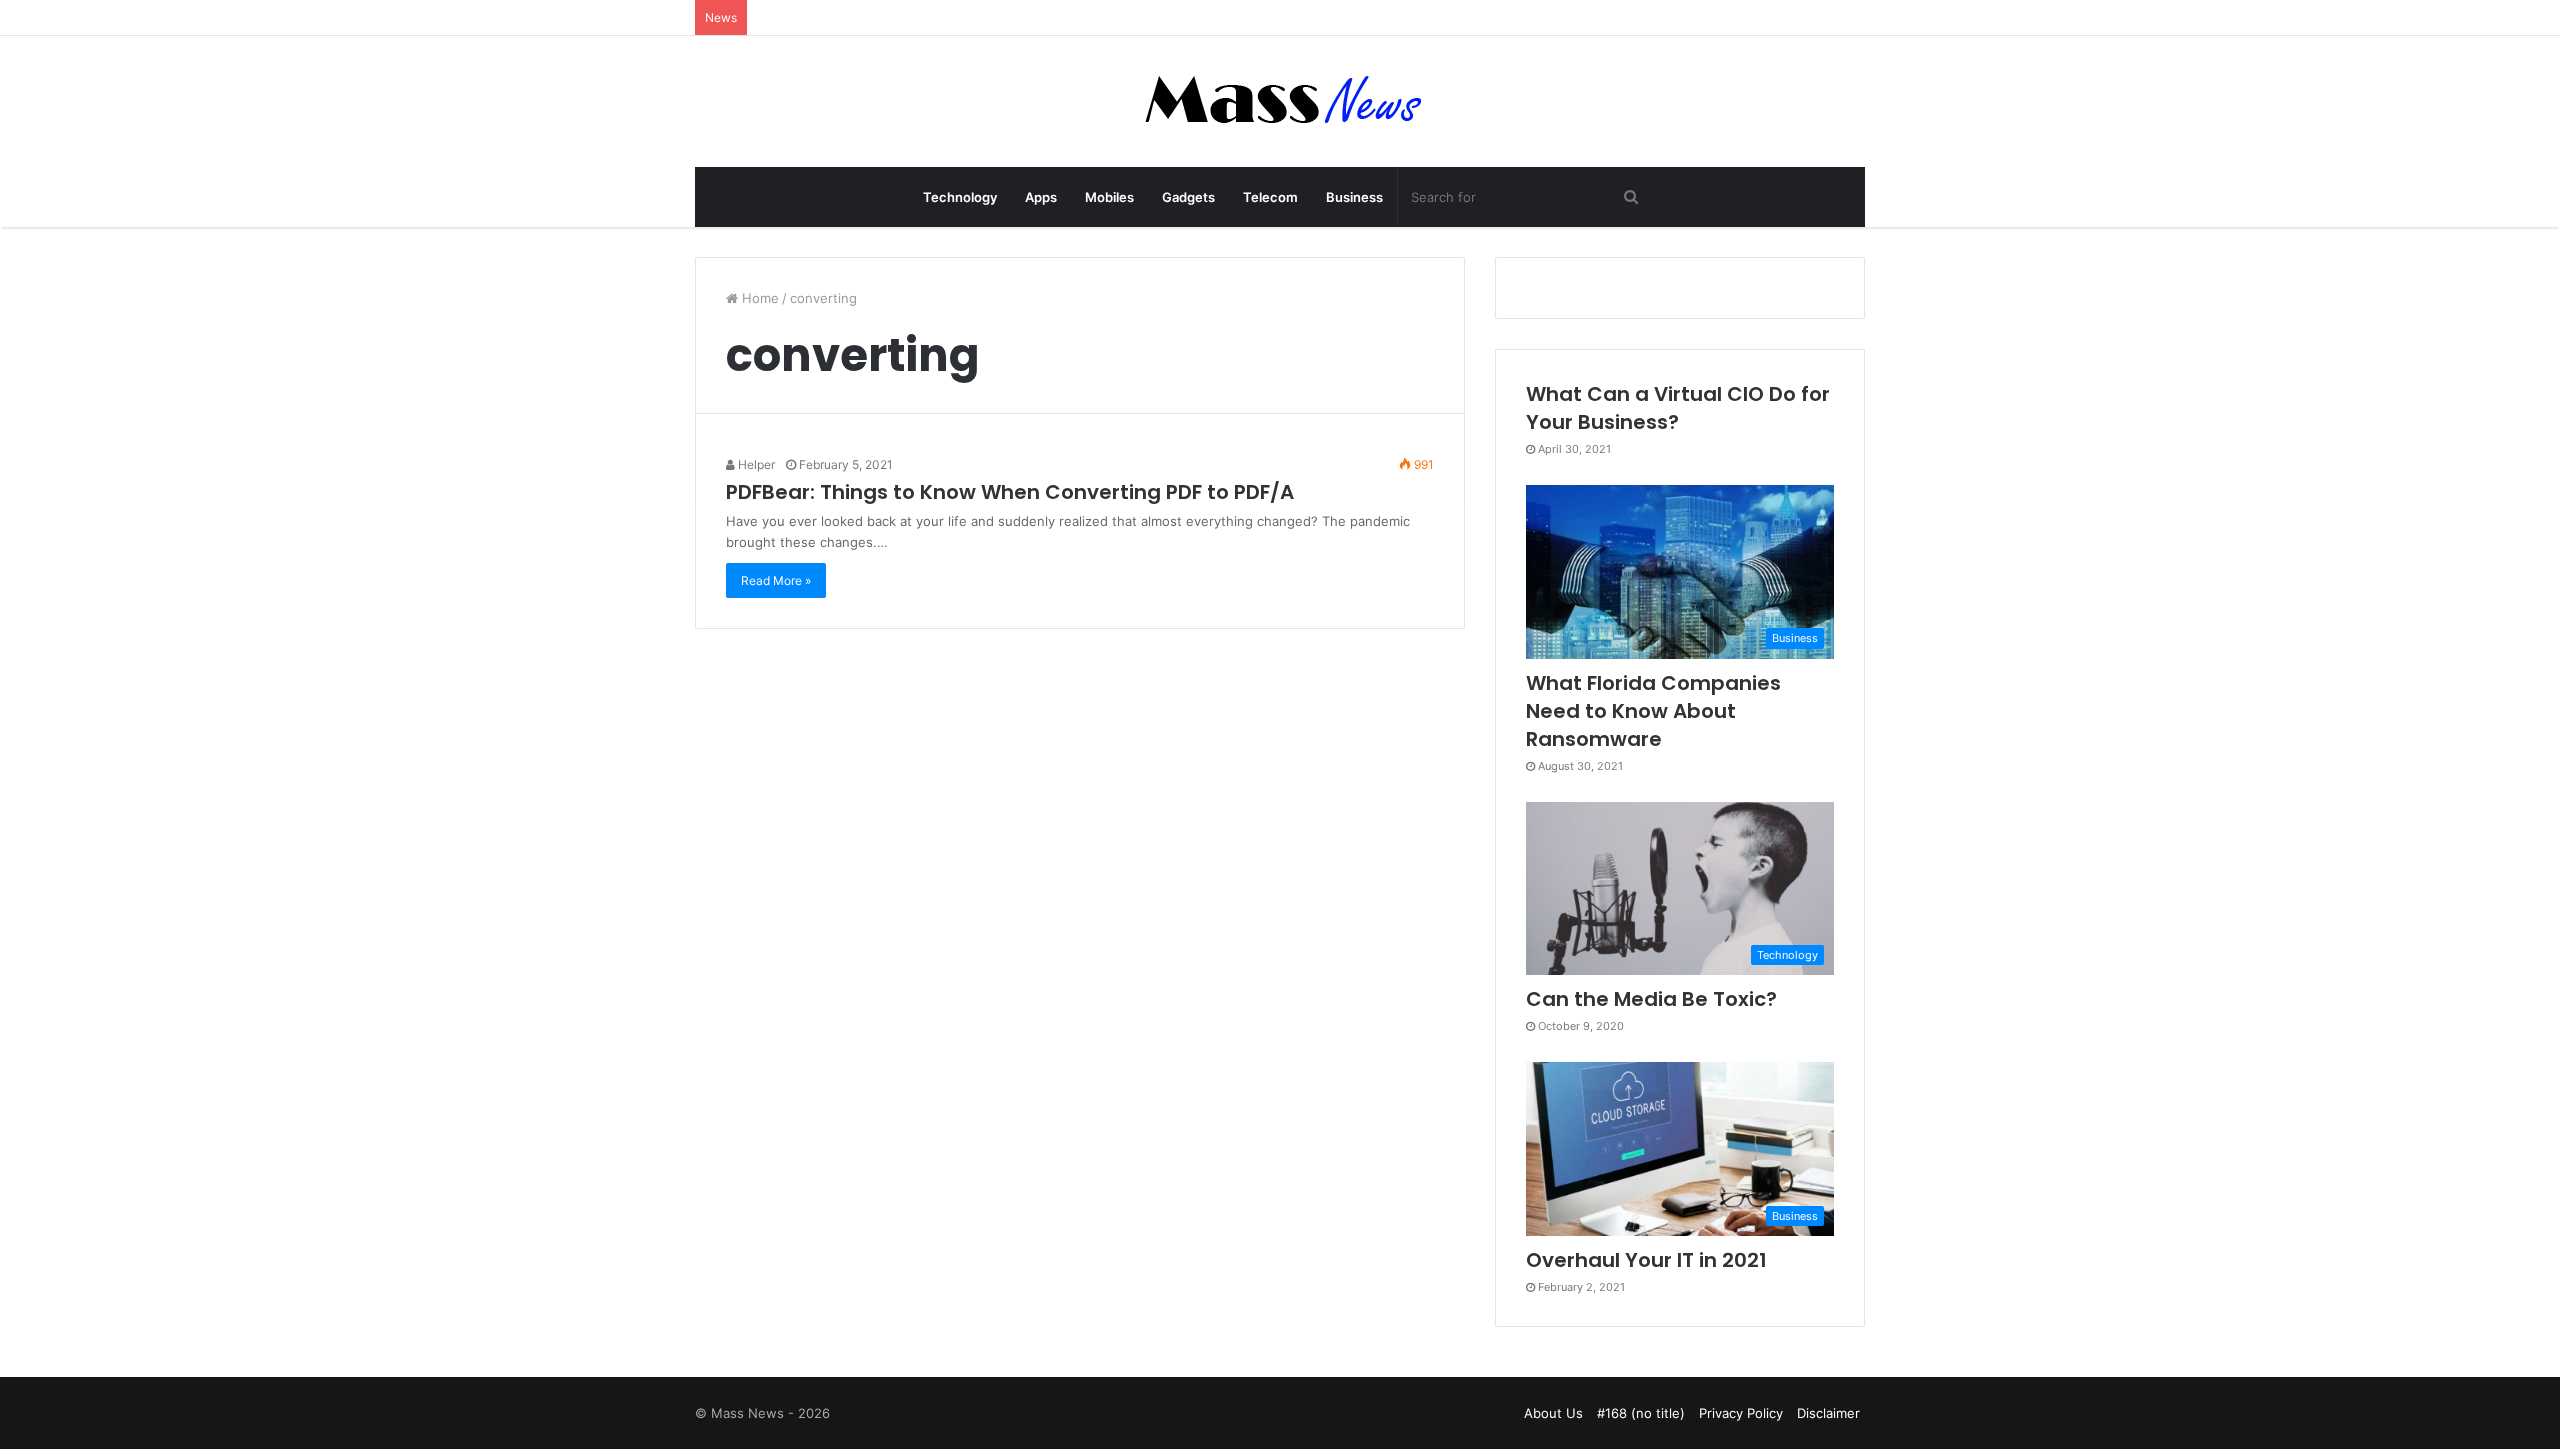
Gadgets (1188, 197)
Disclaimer (1828, 1413)
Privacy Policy (1741, 1413)
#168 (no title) (1641, 1413)
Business (1354, 197)
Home (758, 298)
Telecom (1270, 197)
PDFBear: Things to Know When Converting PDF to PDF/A (1010, 492)
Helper (755, 464)
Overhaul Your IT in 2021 (1646, 1260)
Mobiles (1109, 197)
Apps (1041, 197)
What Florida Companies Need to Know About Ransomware (1653, 711)
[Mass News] (1280, 101)
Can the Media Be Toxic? (1651, 999)
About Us (1553, 1413)
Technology (960, 197)
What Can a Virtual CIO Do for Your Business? (1678, 408)
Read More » (776, 580)
